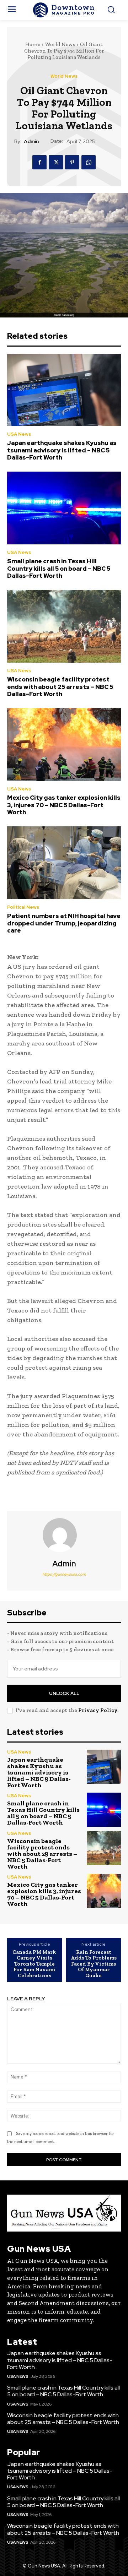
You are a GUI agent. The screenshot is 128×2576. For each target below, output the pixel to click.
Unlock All (64, 1693)
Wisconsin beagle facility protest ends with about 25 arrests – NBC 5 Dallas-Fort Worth (60, 687)
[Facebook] (39, 162)
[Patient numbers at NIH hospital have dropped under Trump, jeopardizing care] (64, 863)
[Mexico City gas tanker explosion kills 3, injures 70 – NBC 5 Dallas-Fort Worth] (64, 744)
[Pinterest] (72, 162)
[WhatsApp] (89, 162)
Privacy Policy (98, 1710)
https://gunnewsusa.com (64, 1574)
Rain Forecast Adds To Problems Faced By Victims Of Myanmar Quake (94, 1964)
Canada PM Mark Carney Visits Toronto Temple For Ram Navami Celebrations (34, 1964)
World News (60, 44)
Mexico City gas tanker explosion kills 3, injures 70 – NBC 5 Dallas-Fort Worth (64, 805)
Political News (23, 907)
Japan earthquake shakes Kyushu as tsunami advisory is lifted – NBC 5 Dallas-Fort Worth (62, 450)
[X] (56, 162)
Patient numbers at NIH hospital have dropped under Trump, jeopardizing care (64, 923)
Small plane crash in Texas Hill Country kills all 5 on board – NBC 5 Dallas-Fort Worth (59, 568)
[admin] (64, 1535)
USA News (19, 434)
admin (31, 142)
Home (33, 44)
